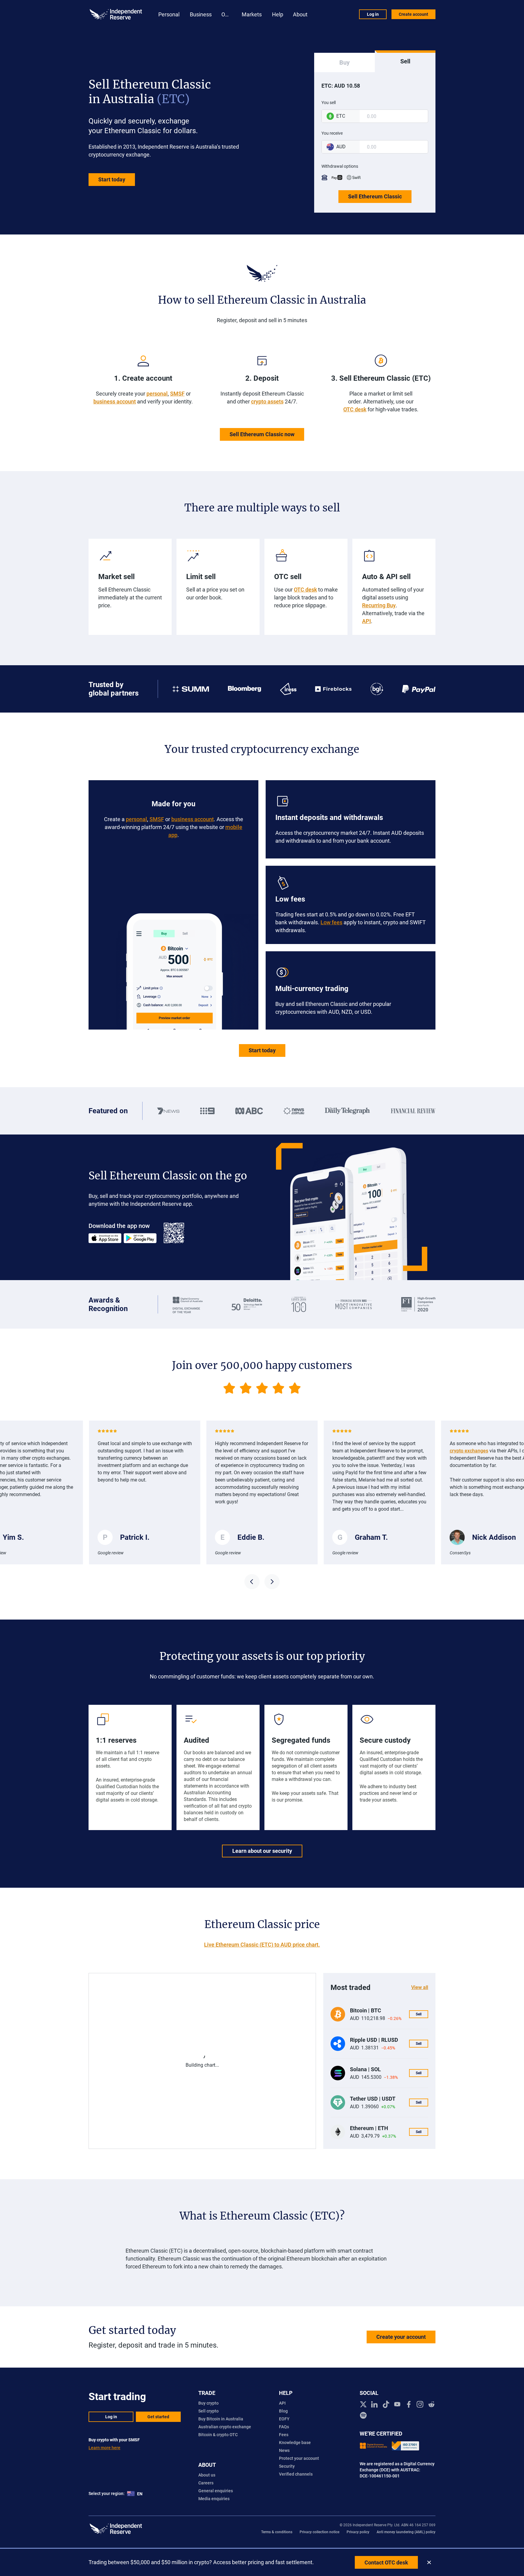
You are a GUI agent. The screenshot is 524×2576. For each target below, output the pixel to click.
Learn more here (104, 2448)
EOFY (284, 2419)
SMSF (177, 394)
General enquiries (216, 2491)
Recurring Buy (379, 605)
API (366, 621)
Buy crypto (208, 2403)
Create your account (401, 2337)
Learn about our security (262, 1851)
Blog (283, 2411)
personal (157, 394)
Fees (284, 2435)
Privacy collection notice (319, 2532)
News (284, 2450)
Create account (413, 14)
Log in (373, 14)
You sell (329, 103)
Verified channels (296, 2474)
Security (287, 2466)
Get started (158, 2417)
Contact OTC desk (386, 2563)
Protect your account (299, 2458)
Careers (206, 2483)
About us (207, 2475)
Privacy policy (358, 2532)
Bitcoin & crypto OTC (218, 2435)
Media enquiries (214, 2499)
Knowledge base (295, 2443)
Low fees (331, 922)
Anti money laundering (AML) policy (406, 2532)
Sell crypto (208, 2411)
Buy (344, 62)
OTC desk (355, 409)
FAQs (284, 2427)
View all (420, 1987)
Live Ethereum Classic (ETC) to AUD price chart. (262, 1945)
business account (115, 401)
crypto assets (267, 401)
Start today (112, 179)
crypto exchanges (352, 1451)
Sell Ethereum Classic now (262, 434)
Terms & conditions (277, 2532)
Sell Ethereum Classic (375, 196)
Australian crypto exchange (225, 2427)
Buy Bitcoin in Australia (221, 2419)
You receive (332, 133)
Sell (405, 61)
